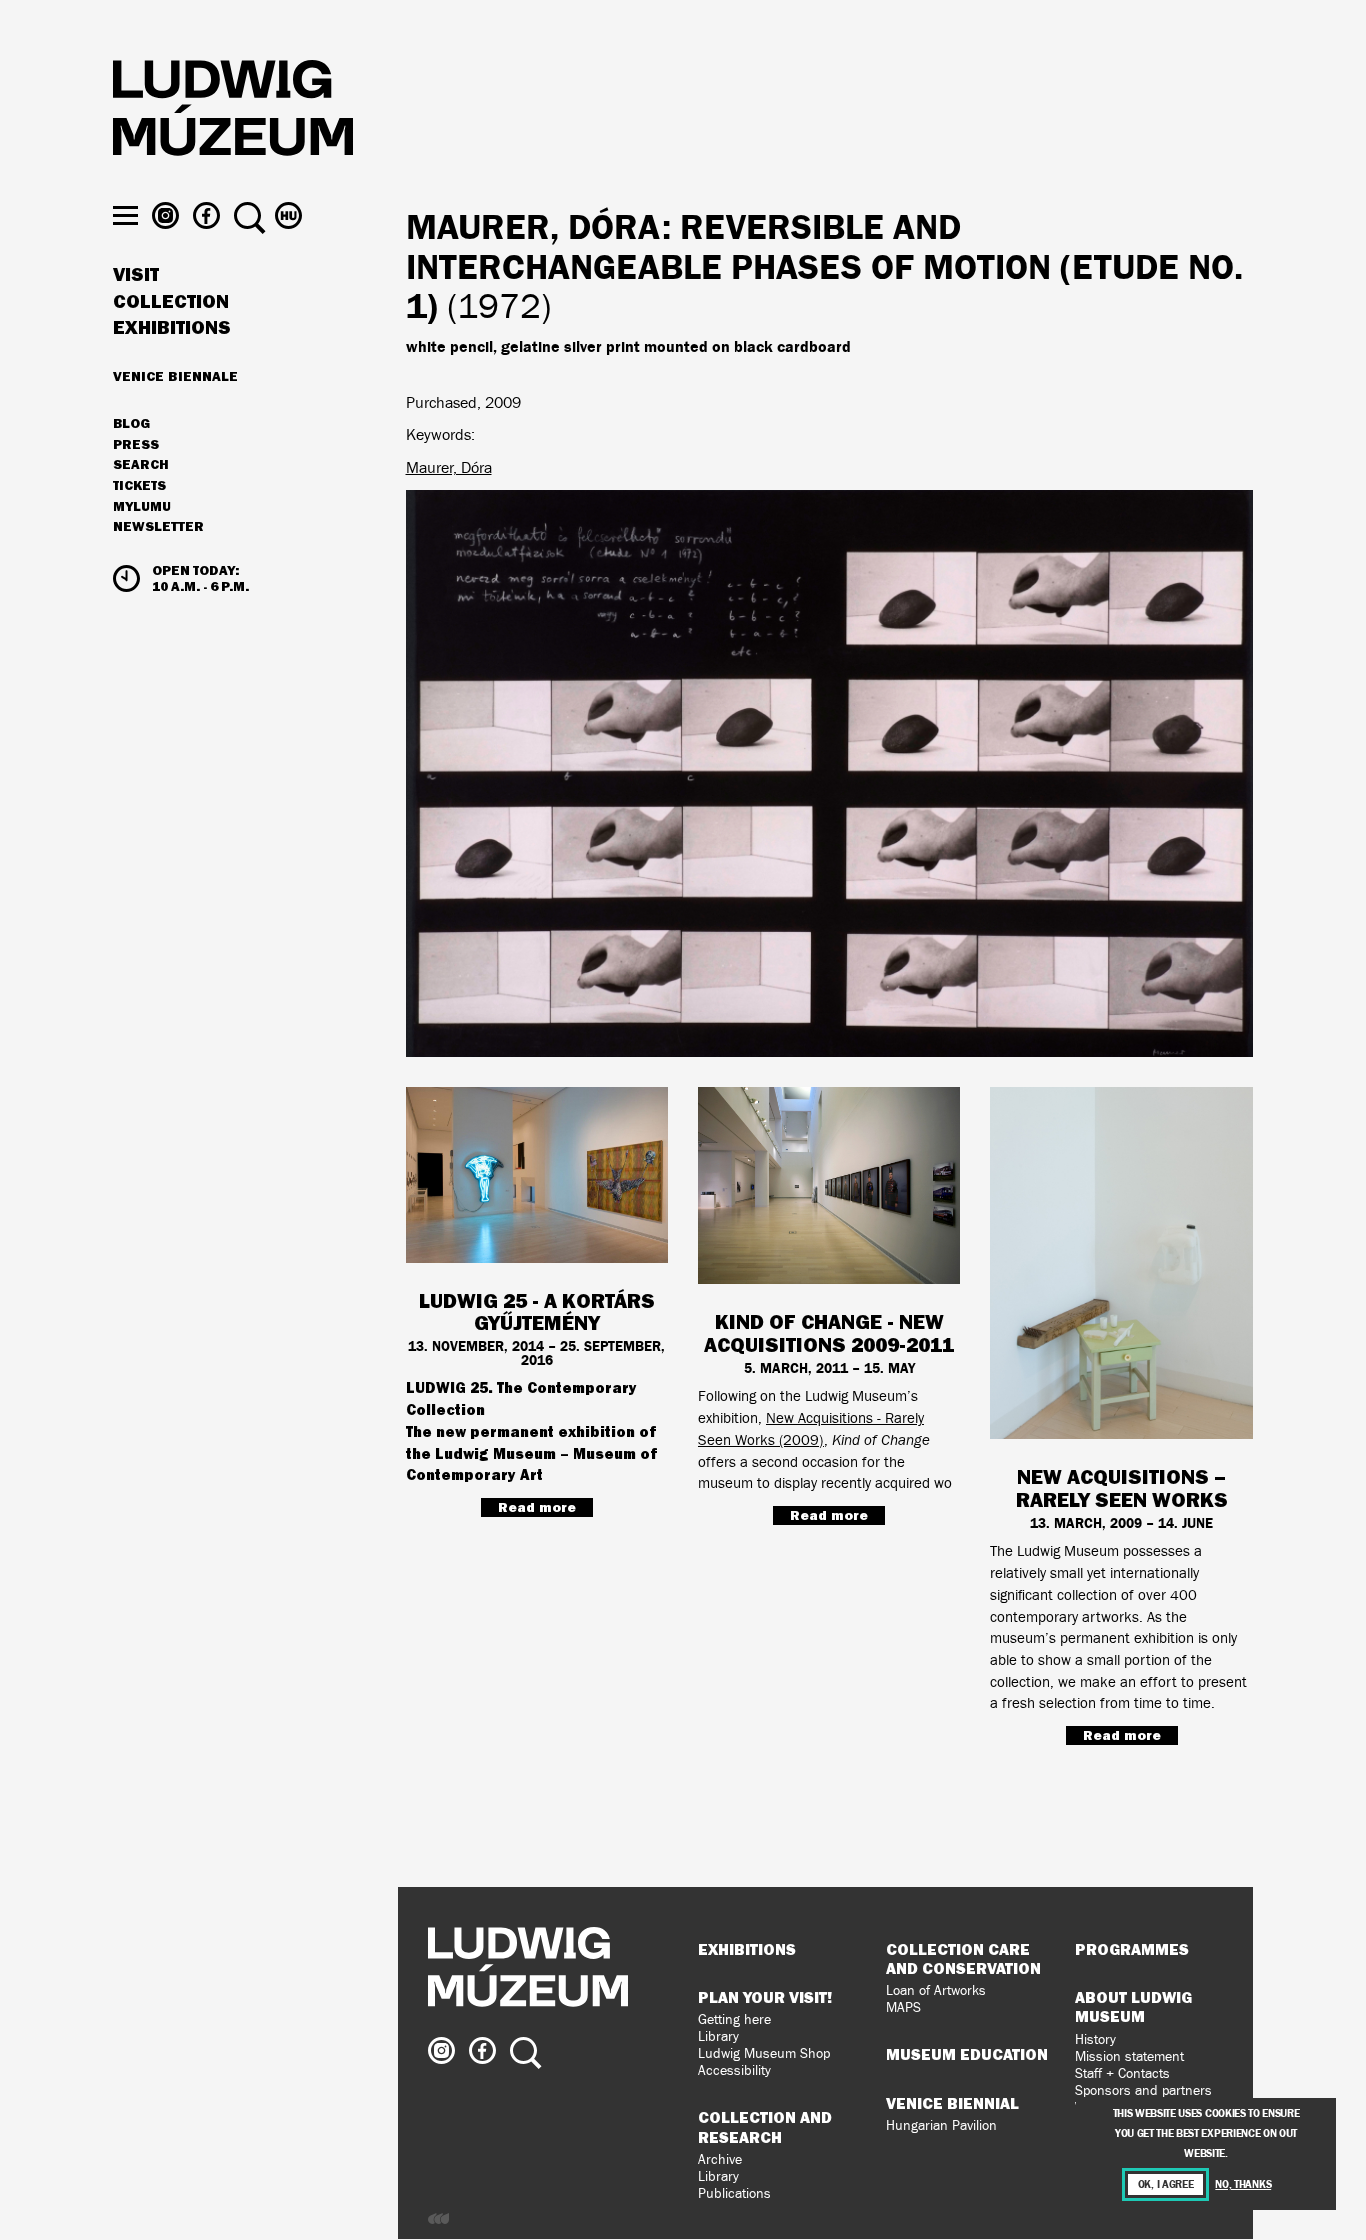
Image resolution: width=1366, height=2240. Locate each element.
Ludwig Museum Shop (764, 2053)
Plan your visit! (765, 1997)
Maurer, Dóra (449, 467)
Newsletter (158, 526)
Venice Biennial (952, 2103)
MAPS (903, 2007)
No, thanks (1243, 2184)
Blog (131, 424)
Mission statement (1129, 2056)
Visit (136, 275)
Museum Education (967, 2054)
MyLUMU (142, 507)
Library (718, 2036)
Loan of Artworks (936, 1990)
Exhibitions (172, 328)
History (1095, 2039)
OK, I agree (1166, 2184)
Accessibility (734, 2070)
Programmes (1132, 1949)
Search (141, 465)
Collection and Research (765, 2126)
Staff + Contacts (1122, 2073)
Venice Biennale (175, 376)
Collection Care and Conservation (963, 1958)
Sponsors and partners (1143, 2090)
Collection (171, 302)
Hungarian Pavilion (941, 2125)
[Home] (233, 111)
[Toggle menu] (125, 215)
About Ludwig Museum (1133, 2006)
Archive (720, 2159)
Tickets (139, 486)
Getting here (734, 2019)
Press (136, 445)
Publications (734, 2193)
